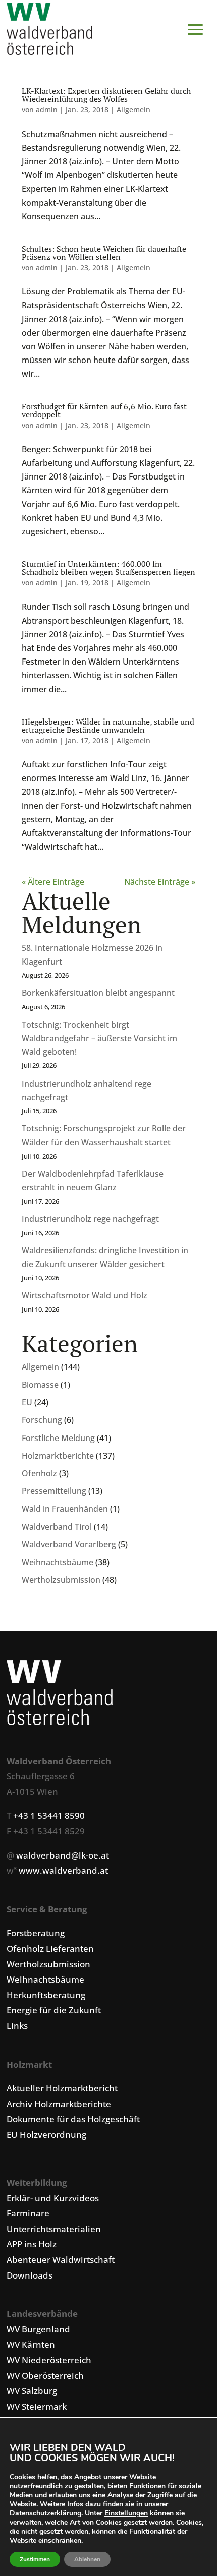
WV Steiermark (37, 2406)
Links (17, 2026)
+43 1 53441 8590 (49, 1815)
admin (47, 110)
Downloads (30, 2275)
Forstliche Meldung (58, 1438)
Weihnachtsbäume (58, 1562)
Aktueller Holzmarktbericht (62, 2088)
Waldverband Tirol (57, 1527)
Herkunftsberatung (46, 1995)
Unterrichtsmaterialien (54, 2229)
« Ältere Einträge (53, 882)
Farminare (28, 2213)
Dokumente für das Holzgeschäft (73, 2119)
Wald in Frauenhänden (65, 1509)
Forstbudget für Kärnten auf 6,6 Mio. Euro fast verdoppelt (104, 410)
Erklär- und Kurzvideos (53, 2198)
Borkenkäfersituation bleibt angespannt (98, 993)
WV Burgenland (38, 2329)
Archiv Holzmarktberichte (59, 2104)
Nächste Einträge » (160, 882)
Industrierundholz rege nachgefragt (90, 1219)
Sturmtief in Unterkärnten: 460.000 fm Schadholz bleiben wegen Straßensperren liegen (108, 568)
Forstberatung (36, 1933)
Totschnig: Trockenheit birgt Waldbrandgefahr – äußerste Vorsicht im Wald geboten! (99, 1038)
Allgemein (40, 1367)
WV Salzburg (32, 2391)
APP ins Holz (32, 2244)
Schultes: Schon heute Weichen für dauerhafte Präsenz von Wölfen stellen (104, 253)
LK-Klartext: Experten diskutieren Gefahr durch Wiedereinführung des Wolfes (106, 95)
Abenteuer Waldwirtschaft (61, 2260)
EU (27, 1402)
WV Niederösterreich (49, 2360)
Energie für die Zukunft (54, 2010)
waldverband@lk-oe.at (63, 1855)
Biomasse (40, 1385)
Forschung (42, 1420)
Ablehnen (87, 2559)
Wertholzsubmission (61, 1580)
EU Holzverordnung (46, 2135)
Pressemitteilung (54, 1491)
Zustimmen (35, 2559)
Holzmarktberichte (58, 1456)
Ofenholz (39, 1473)
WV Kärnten (31, 2344)
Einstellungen (126, 2513)
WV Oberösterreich (45, 2376)
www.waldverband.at (63, 1870)
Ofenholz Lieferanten (50, 1949)
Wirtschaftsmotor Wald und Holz (85, 1295)
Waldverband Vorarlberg (69, 1544)
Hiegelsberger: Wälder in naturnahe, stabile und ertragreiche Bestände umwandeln (108, 726)
